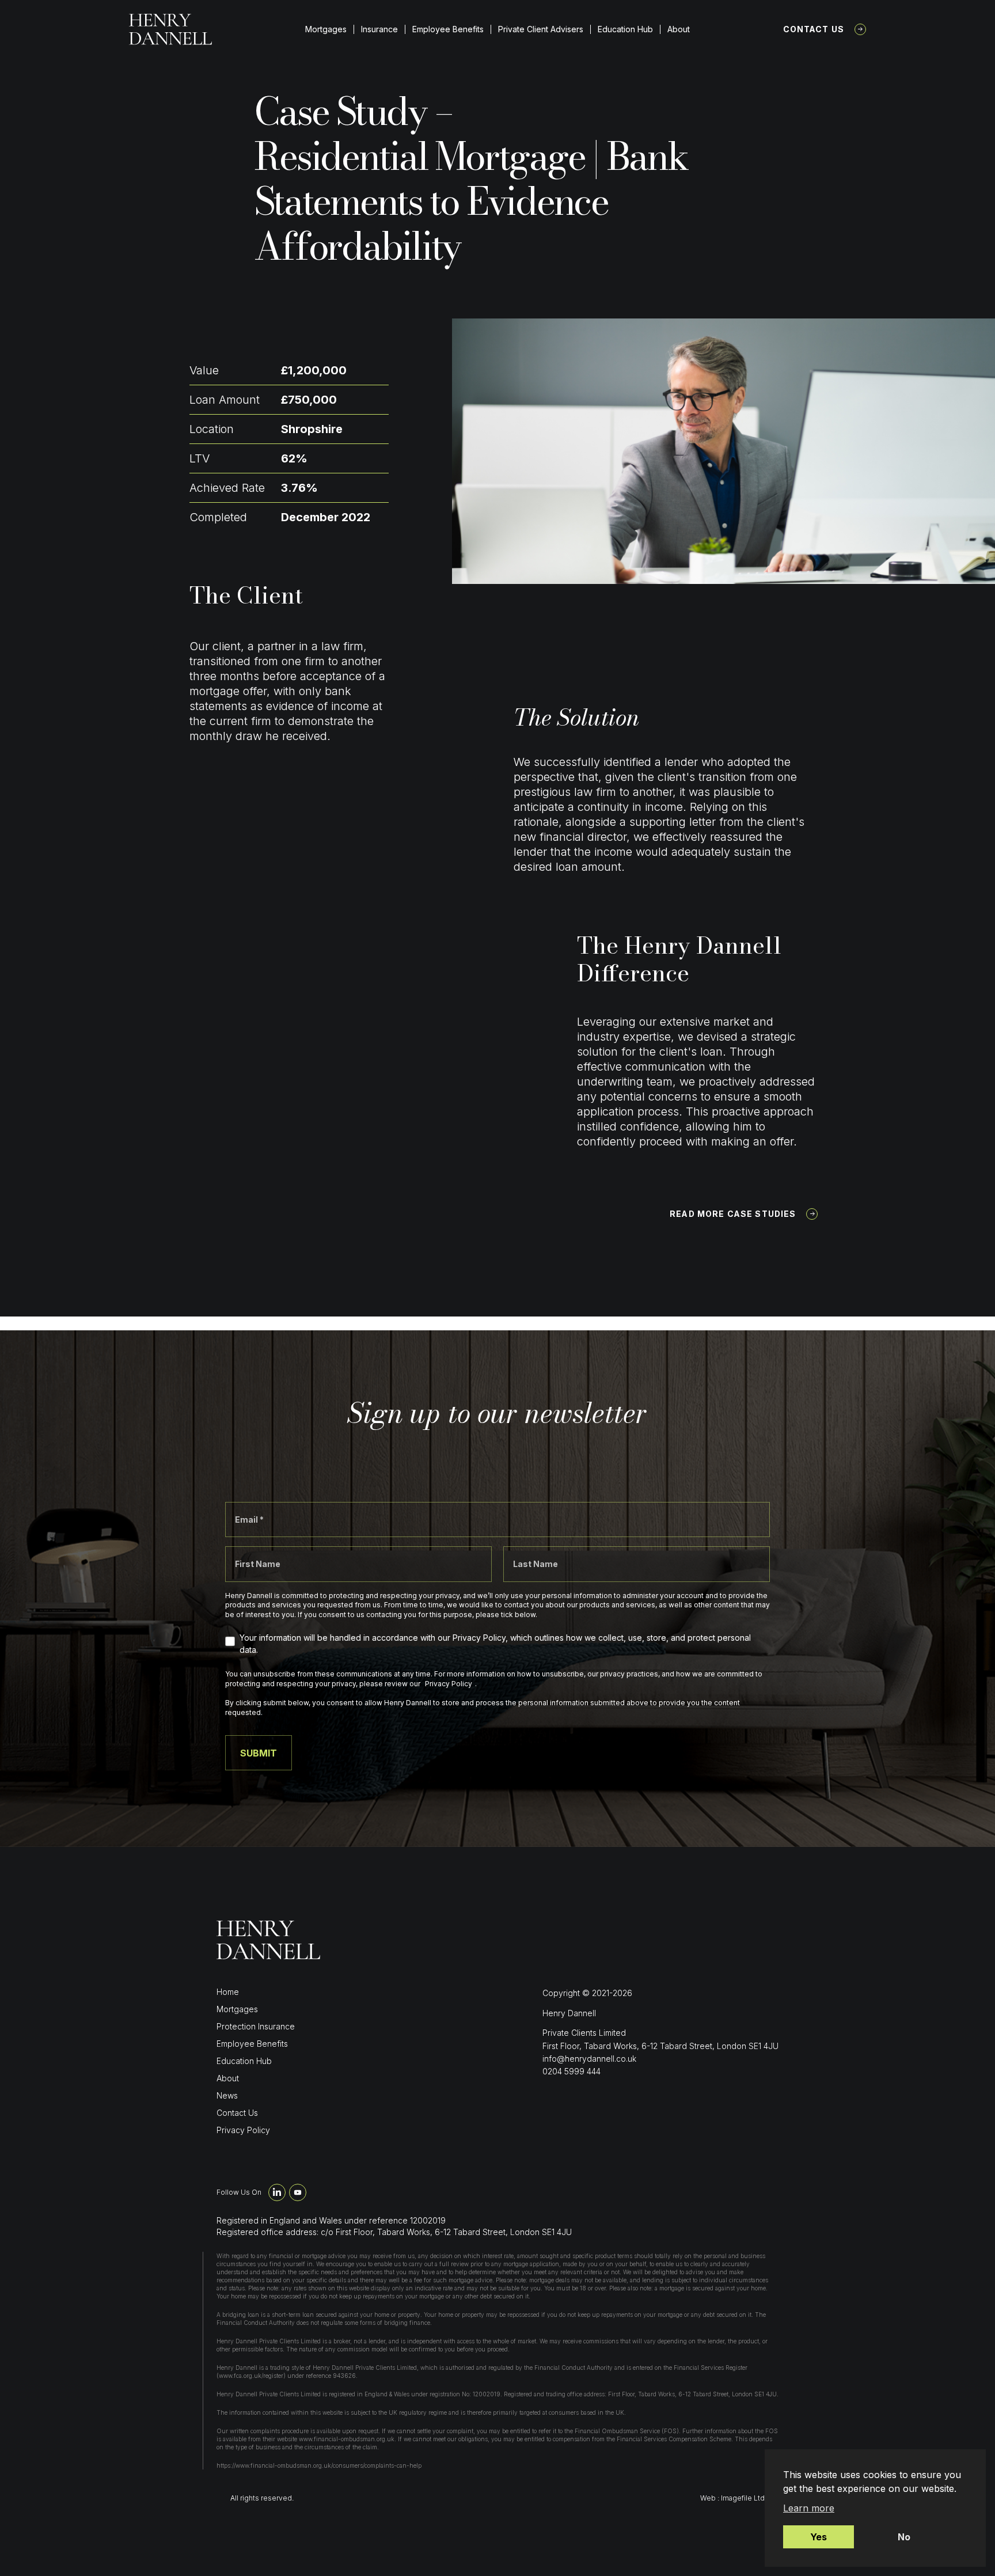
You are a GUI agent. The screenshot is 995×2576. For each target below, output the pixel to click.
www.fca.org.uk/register (251, 2376)
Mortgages (326, 29)
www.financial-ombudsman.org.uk (347, 2439)
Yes (819, 2537)
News (227, 2095)
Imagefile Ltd (743, 2498)
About (679, 29)
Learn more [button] (809, 2508)
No (904, 2537)
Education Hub (625, 29)
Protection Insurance (256, 2026)
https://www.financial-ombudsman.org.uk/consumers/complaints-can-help (319, 2465)
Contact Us (814, 29)
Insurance (379, 29)
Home (228, 1992)
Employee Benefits (448, 29)
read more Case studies (733, 1214)
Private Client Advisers (541, 29)
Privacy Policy (243, 2130)
